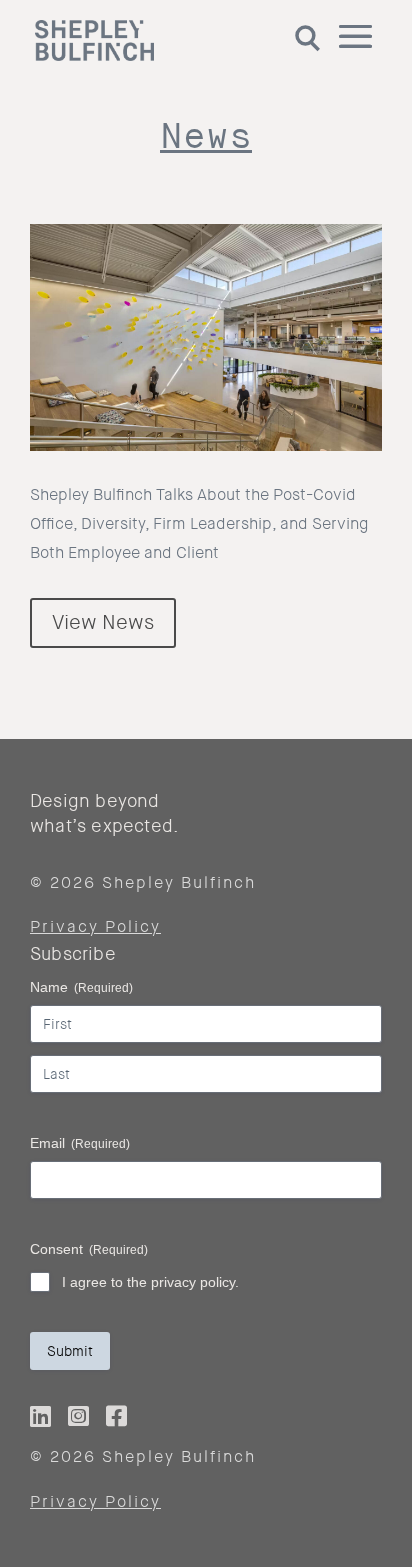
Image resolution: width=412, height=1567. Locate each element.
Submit (70, 1351)
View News (103, 622)
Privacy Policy (95, 926)
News (206, 136)
